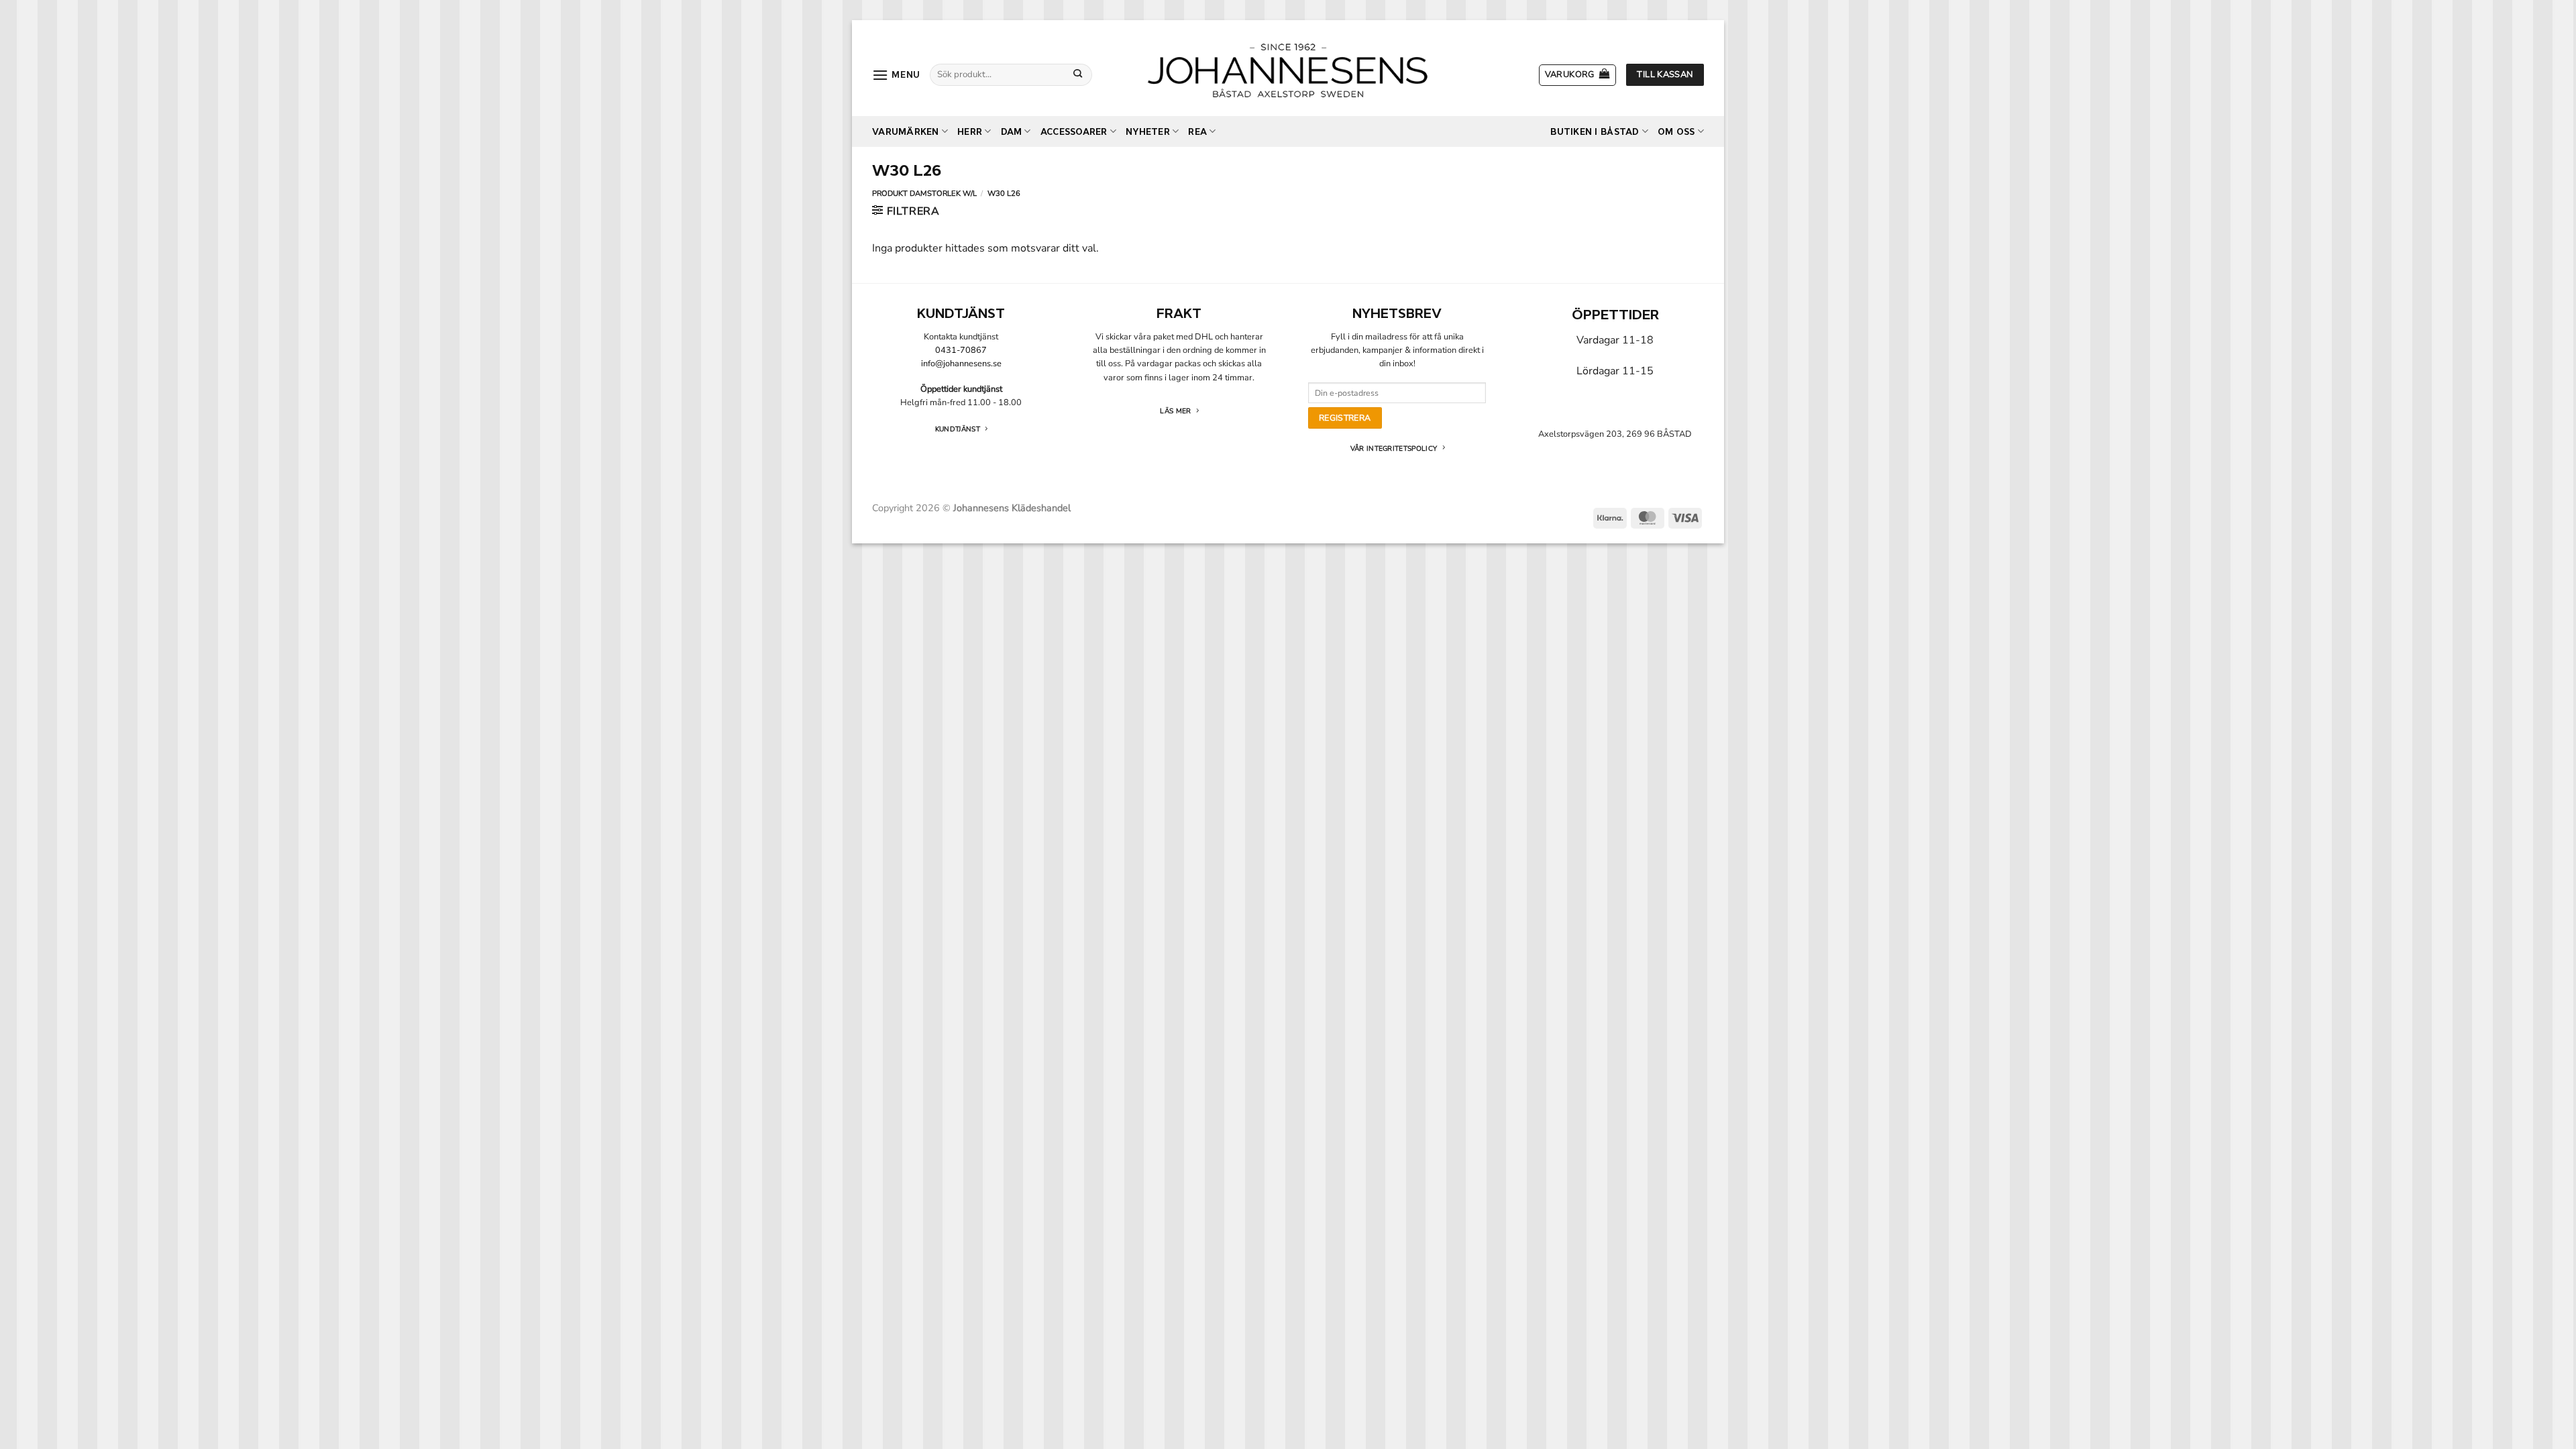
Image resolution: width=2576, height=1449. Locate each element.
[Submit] (1078, 74)
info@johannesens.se (961, 364)
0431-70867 (961, 350)
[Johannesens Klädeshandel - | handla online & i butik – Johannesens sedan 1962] (1288, 68)
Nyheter (1148, 132)
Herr (970, 132)
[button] (896, 75)
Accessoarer (1074, 132)
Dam (1012, 132)
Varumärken (906, 132)
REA (1197, 132)
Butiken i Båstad (1595, 132)
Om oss (1676, 132)
